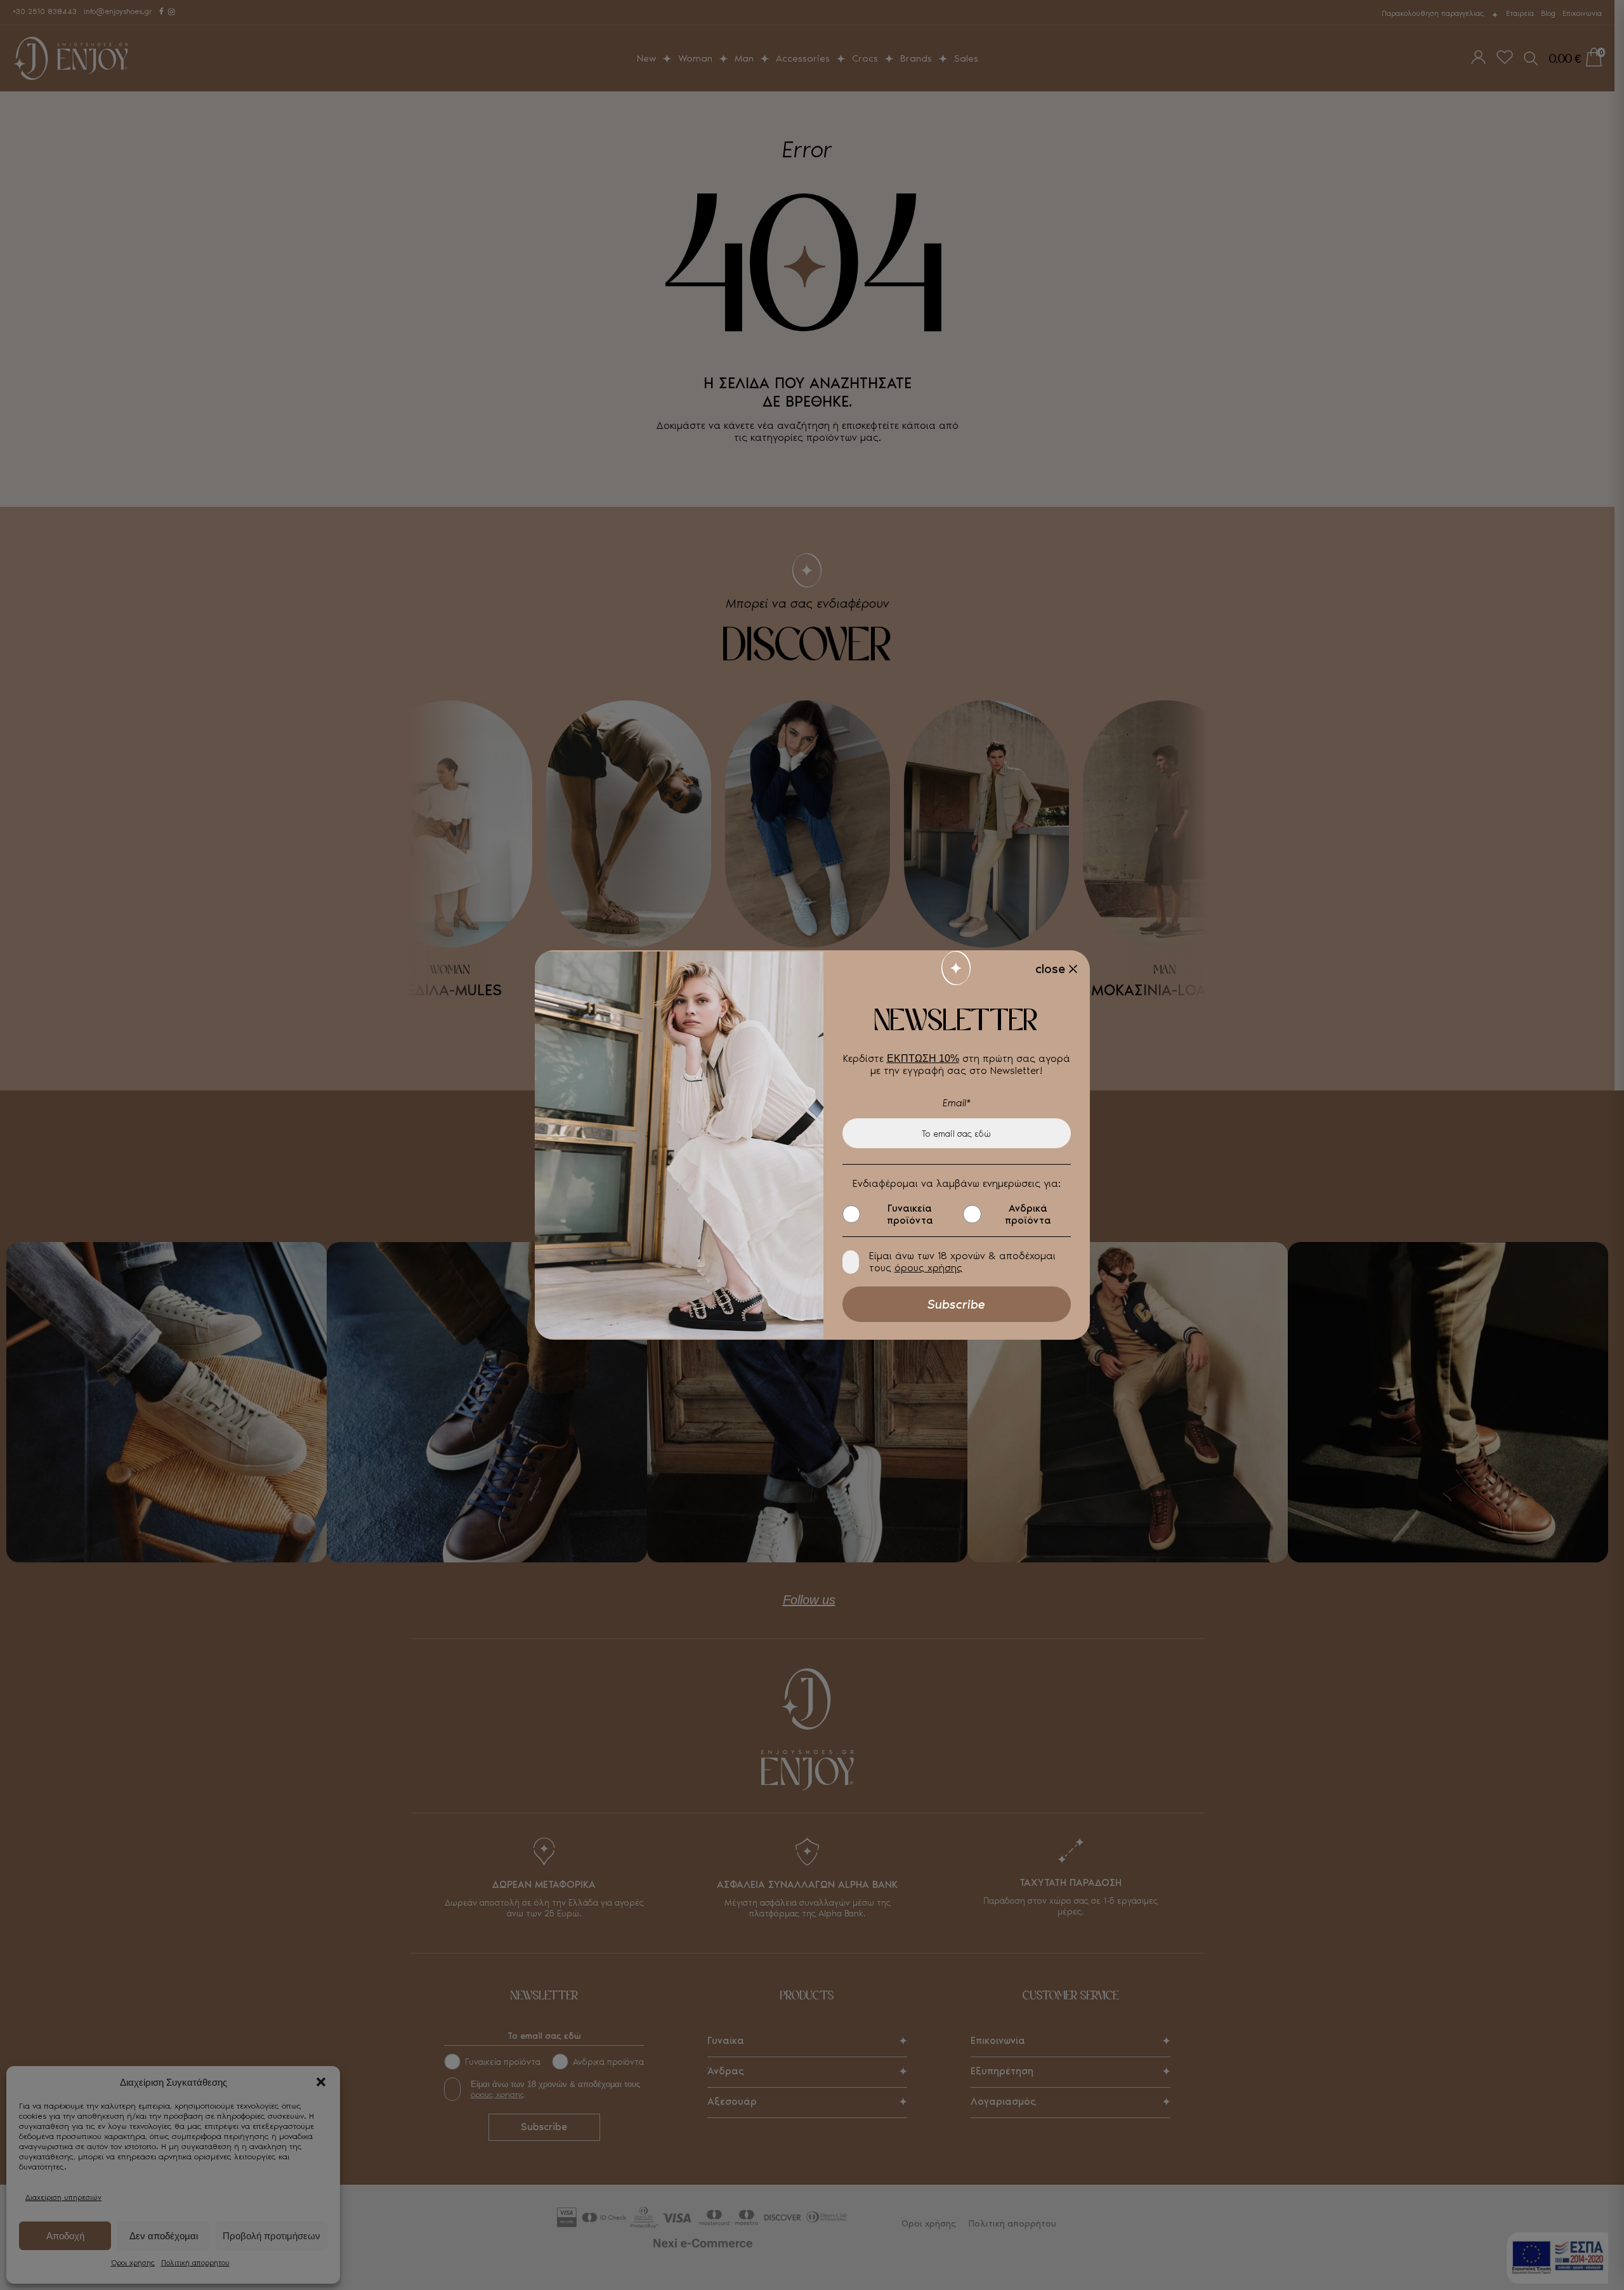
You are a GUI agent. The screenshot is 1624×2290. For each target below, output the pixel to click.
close (1050, 969)
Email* (957, 1103)
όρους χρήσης (928, 1268)
